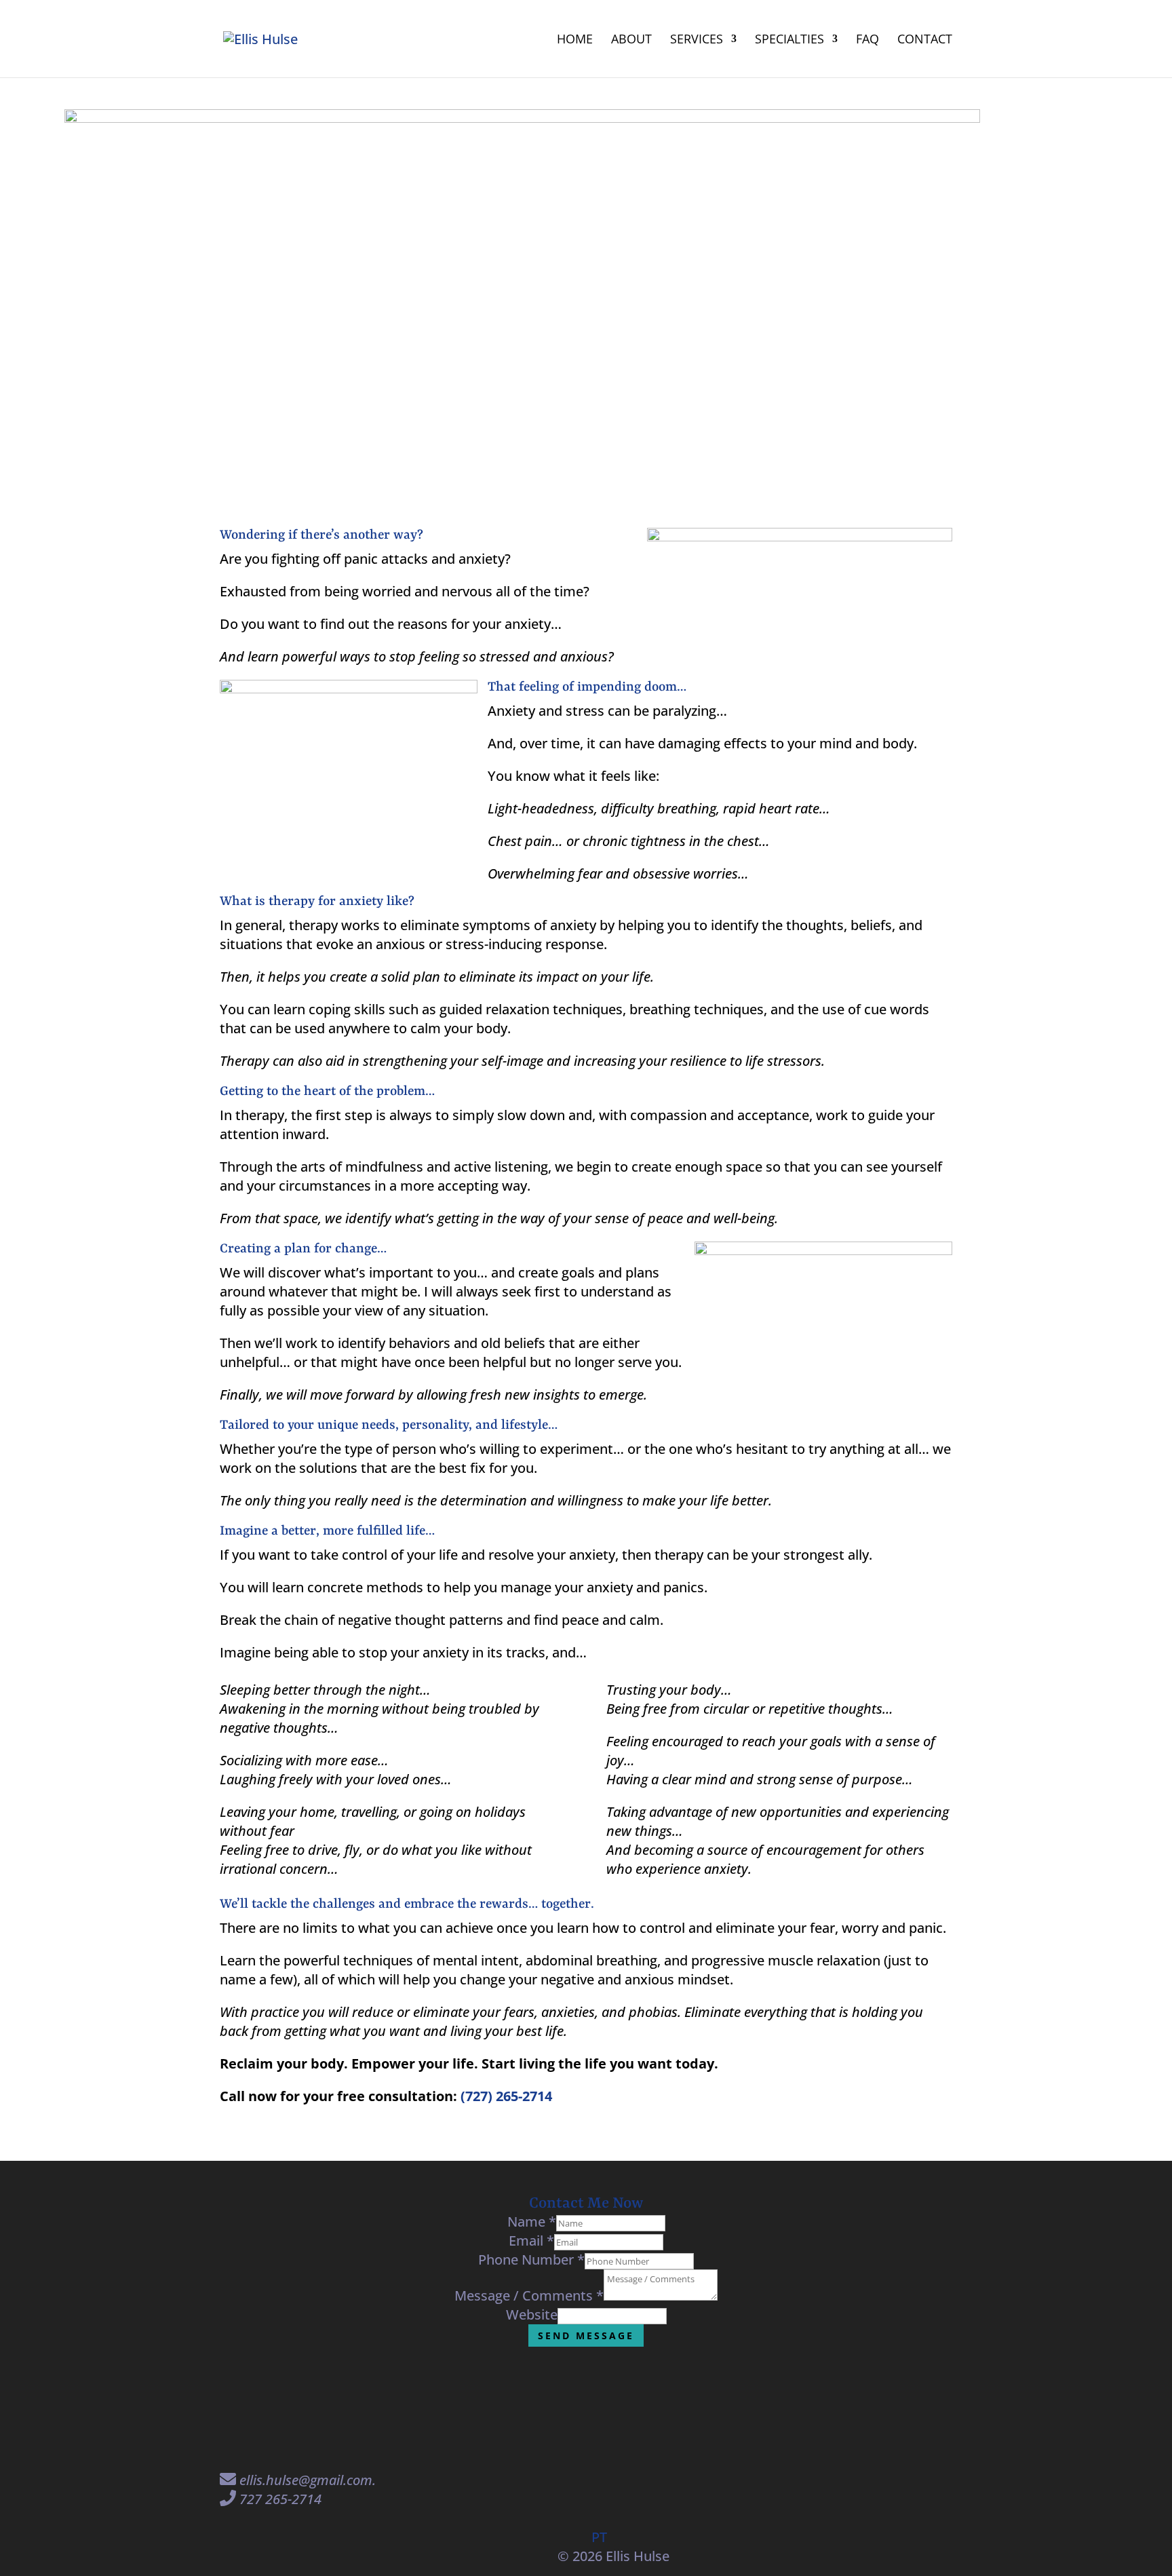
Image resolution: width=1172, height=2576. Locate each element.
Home (575, 40)
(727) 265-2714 (506, 2096)
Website (532, 2314)
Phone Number (531, 2260)
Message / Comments (529, 2295)
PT (599, 2537)
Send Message (586, 2335)
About (631, 40)
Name (532, 2222)
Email (531, 2241)
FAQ (867, 40)
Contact (925, 40)
